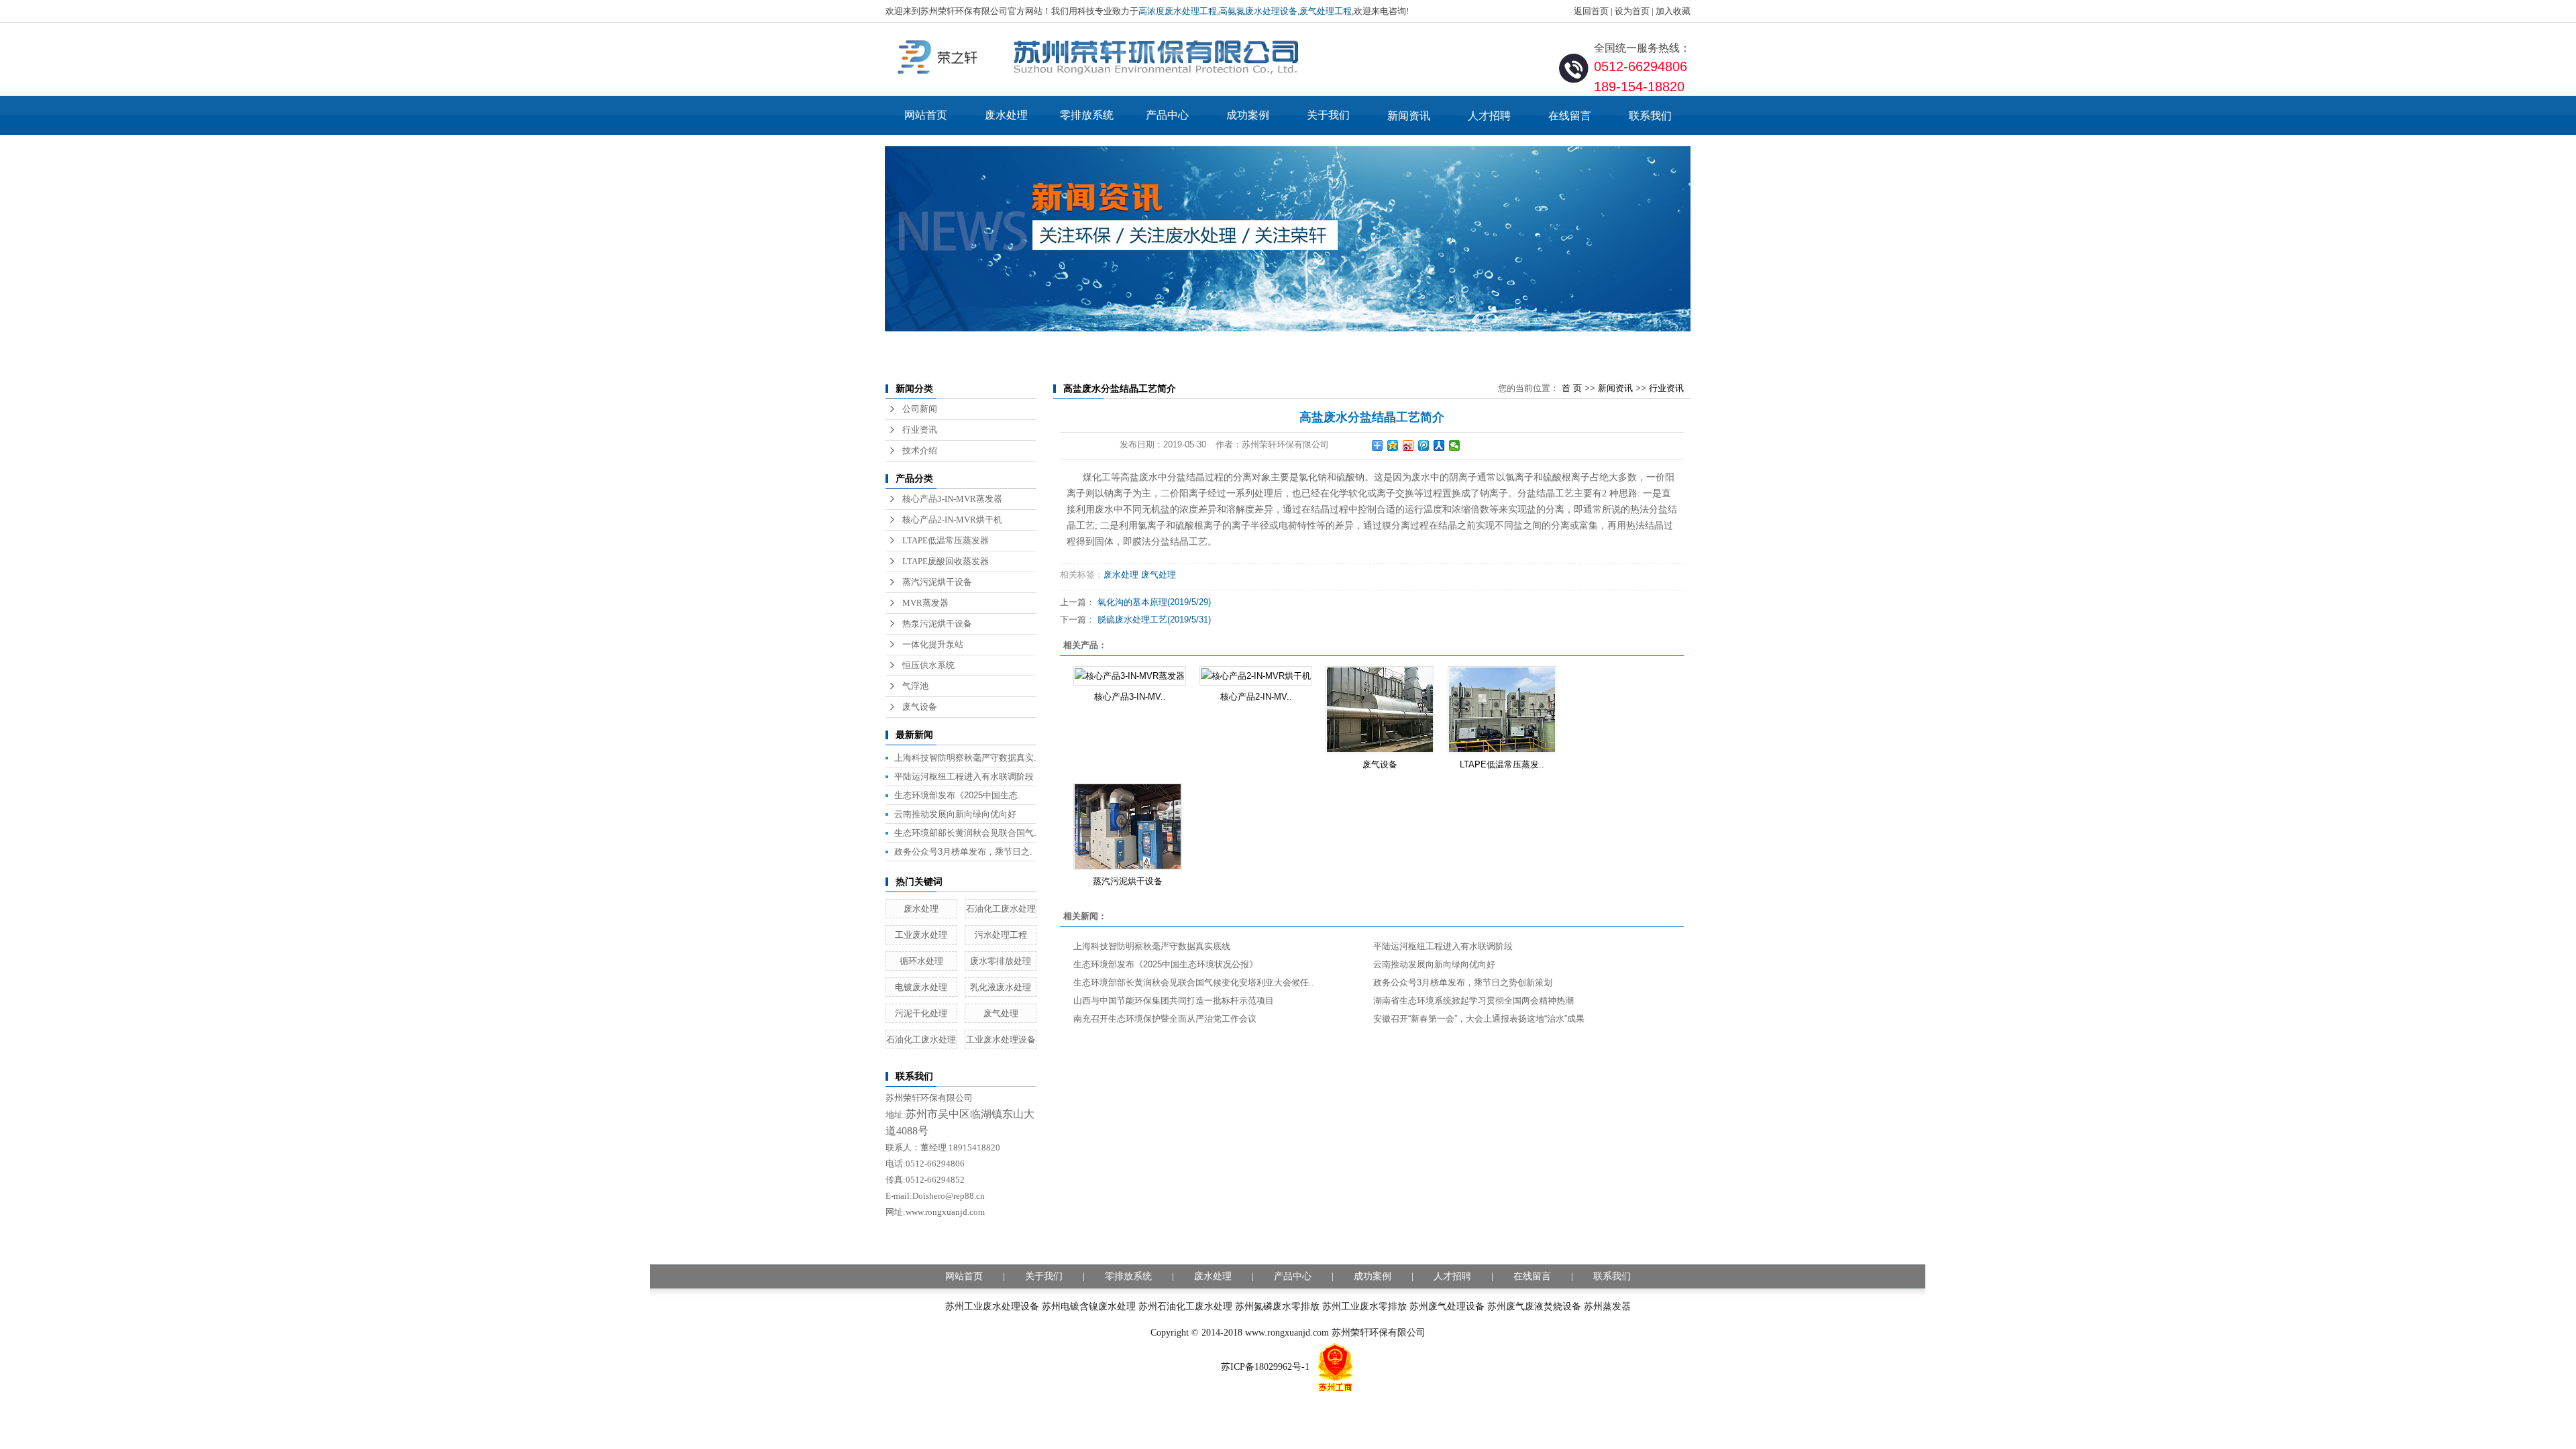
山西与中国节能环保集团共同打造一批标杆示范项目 (1174, 1001)
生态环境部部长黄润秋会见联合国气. (965, 833)
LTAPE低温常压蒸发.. (1502, 764)
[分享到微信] (1455, 445)
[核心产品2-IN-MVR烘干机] (1256, 676)
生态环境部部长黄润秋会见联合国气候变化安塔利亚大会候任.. (1194, 982)
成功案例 (1248, 115)
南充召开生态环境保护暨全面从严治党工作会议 (1165, 1019)
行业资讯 (920, 430)
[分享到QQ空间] (1393, 445)
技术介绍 (920, 450)
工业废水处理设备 (1001, 1039)
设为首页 (1632, 11)
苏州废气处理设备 (1447, 1306)
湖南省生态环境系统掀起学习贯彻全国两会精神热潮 (1473, 1001)
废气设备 (920, 707)
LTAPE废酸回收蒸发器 (946, 561)
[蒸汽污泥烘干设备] (1128, 826)
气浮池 (915, 686)
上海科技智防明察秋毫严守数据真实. (965, 758)
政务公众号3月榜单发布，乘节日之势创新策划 (1463, 982)
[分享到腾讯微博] (1424, 445)
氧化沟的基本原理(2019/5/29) (1154, 602)
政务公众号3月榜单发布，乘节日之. (963, 852)
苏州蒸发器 (1607, 1306)
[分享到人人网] (1439, 445)
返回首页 (1591, 11)
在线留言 (1570, 116)
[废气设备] (1380, 710)
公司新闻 (920, 409)
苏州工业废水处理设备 (992, 1306)
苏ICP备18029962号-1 (1265, 1367)
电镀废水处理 (921, 987)
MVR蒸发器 (925, 603)
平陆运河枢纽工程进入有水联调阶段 (964, 776)
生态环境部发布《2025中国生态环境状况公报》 (1166, 964)
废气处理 (1001, 1013)
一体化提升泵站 (933, 644)
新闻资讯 (1409, 116)
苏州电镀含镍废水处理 (1089, 1306)
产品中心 (1167, 115)
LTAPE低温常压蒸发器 (946, 540)
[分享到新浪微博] (1408, 445)
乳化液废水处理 (1001, 987)
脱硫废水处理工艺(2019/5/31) (1154, 620)
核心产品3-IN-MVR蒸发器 (952, 499)
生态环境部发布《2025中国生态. (957, 795)
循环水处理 (921, 961)
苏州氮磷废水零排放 (1277, 1306)
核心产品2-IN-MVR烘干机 (952, 520)
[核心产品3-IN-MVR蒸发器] (1130, 676)
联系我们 (1650, 116)
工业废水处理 (921, 935)
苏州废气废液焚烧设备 (1534, 1306)
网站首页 (926, 115)
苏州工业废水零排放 (1364, 1306)
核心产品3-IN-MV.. (1130, 697)
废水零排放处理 (1001, 961)
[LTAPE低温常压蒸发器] (1502, 710)
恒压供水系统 (928, 665)
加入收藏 (1673, 11)
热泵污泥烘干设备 (937, 624)
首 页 (1572, 388)
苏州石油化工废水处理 (1185, 1306)
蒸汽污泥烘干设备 (937, 582)
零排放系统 (1087, 115)
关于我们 (1328, 115)
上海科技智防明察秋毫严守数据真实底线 (1152, 946)
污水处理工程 (1001, 935)
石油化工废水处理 (1001, 909)
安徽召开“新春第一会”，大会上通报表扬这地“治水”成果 (1479, 1019)
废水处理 (1006, 115)
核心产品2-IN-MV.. (1256, 697)
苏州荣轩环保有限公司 (1379, 1333)
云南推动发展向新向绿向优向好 (955, 814)
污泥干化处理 (921, 1013)
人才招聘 (1489, 116)
